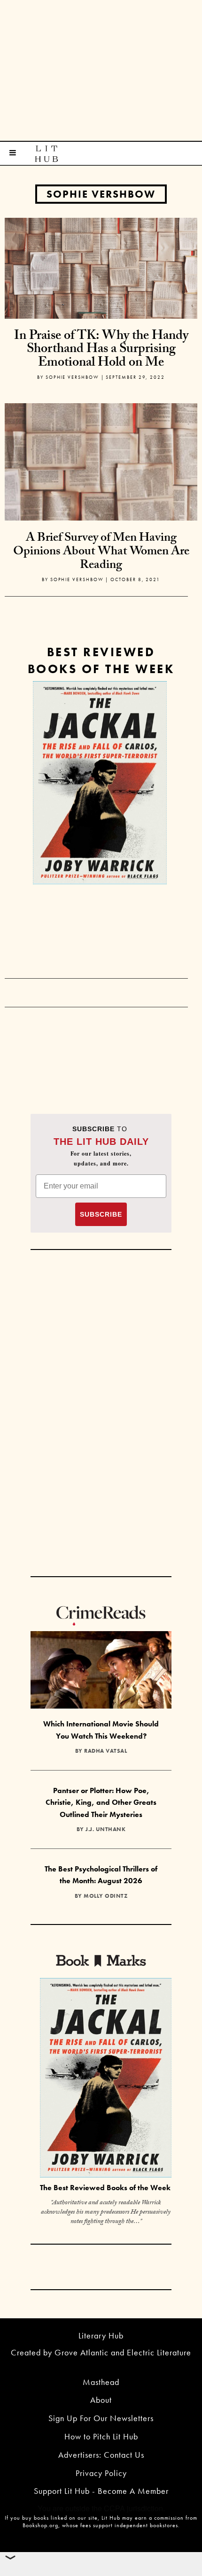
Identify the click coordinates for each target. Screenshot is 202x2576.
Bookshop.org (40, 2525)
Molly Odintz (105, 1896)
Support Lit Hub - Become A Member (101, 2491)
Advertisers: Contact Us (101, 2455)
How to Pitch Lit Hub (101, 2436)
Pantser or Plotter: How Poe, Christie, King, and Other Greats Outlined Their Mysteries (101, 1802)
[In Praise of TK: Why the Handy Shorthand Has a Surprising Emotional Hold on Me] (101, 267)
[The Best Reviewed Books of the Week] (106, 2079)
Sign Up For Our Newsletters (101, 2418)
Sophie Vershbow (101, 194)
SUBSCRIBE (101, 1214)
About (101, 2400)
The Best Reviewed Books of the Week (105, 2188)
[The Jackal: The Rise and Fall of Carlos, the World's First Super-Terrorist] (100, 783)
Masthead (101, 2382)
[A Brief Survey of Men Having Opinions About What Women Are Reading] (101, 499)
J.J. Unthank (105, 1829)
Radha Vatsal (105, 1751)
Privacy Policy (101, 2473)
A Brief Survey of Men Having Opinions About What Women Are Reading (101, 552)
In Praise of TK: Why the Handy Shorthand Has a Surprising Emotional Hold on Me (101, 350)
